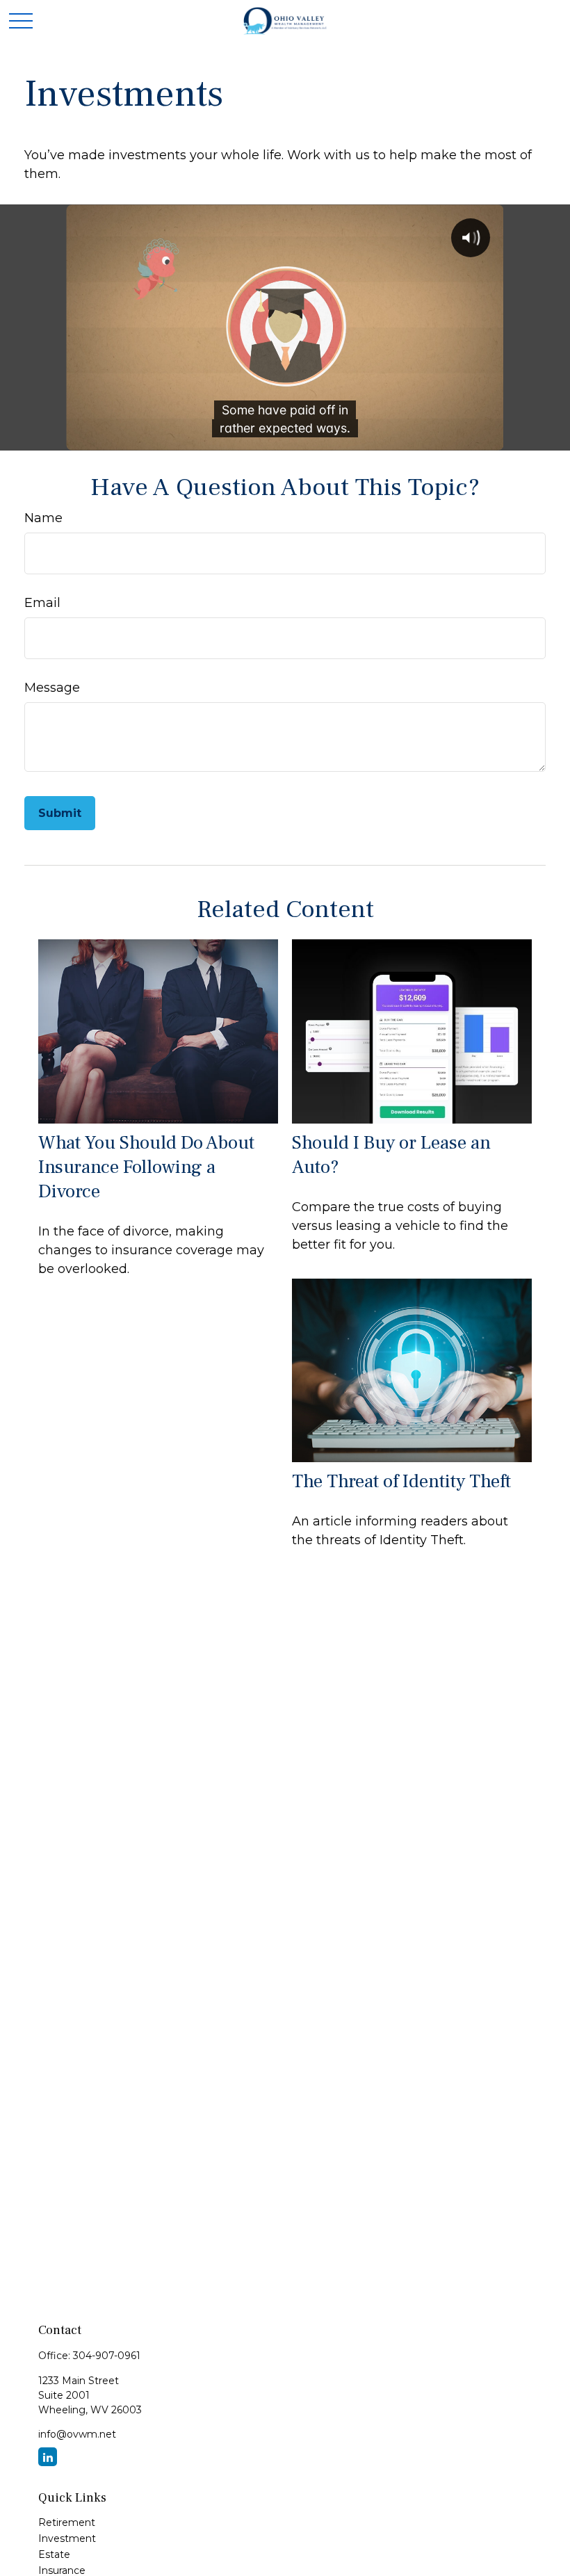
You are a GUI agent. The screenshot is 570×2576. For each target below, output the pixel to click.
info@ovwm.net (77, 2434)
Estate (54, 2554)
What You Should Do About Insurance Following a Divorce (146, 1167)
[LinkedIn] (48, 2457)
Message (52, 688)
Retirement (67, 2522)
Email (42, 603)
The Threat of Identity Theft (401, 1481)
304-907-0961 (107, 2356)
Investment (67, 2538)
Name (43, 518)
